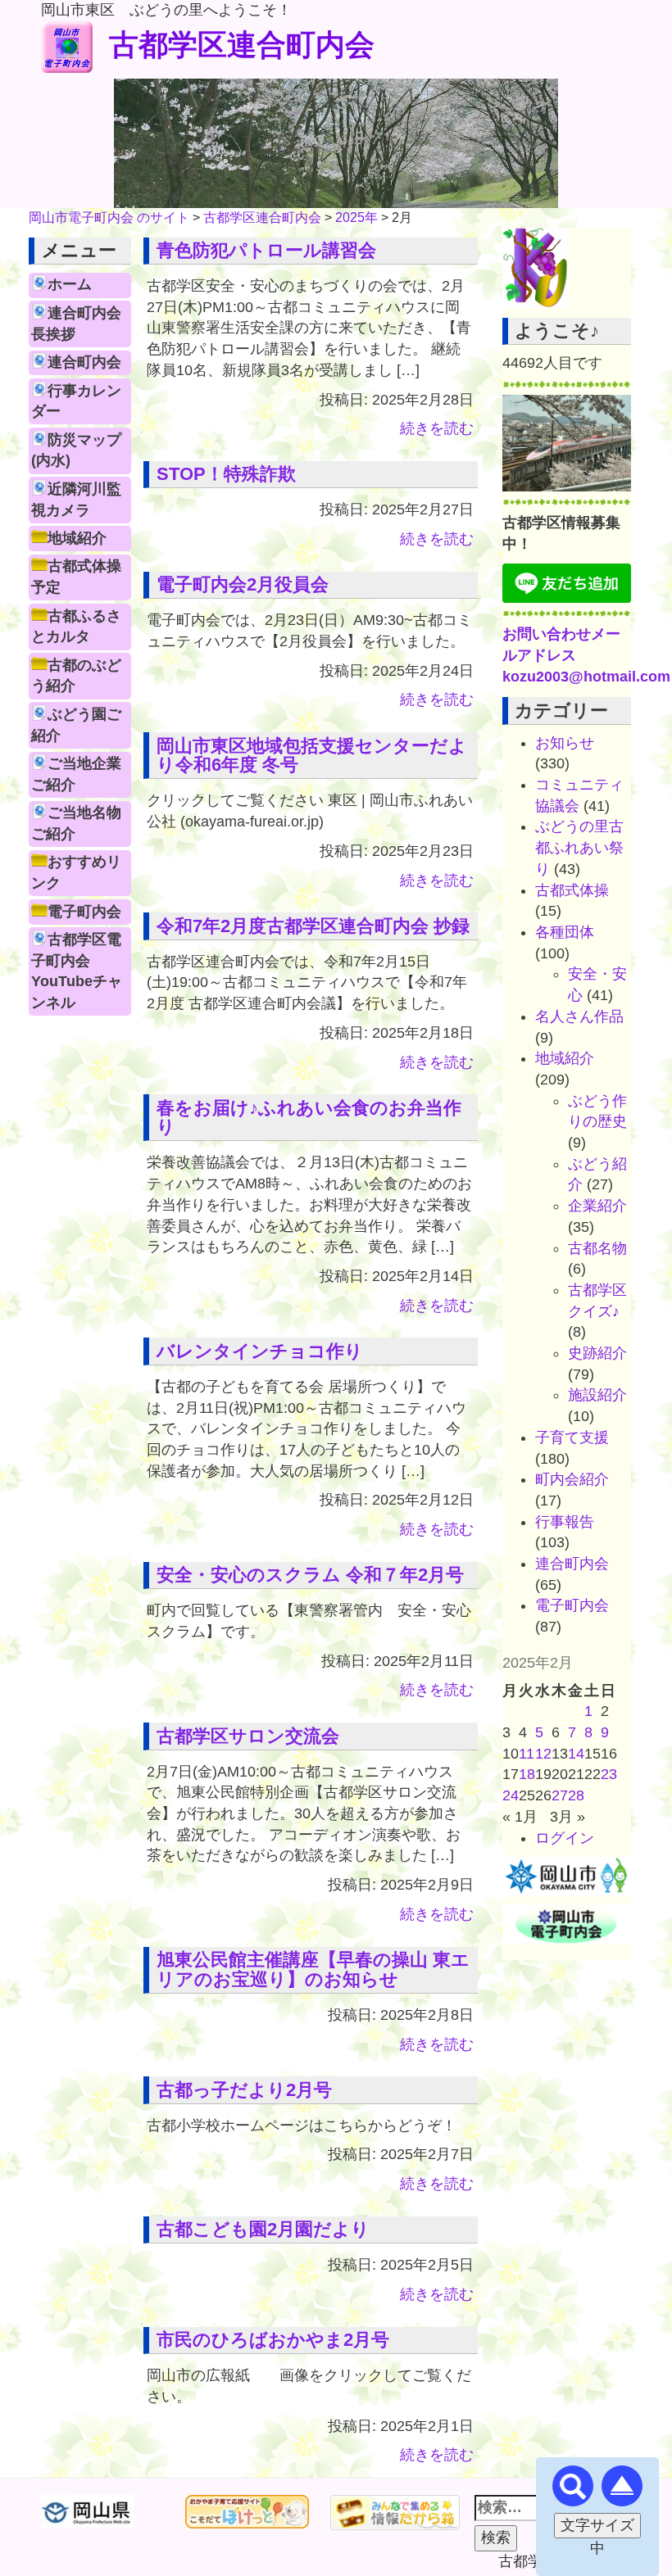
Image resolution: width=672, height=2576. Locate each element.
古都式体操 (572, 890)
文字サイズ (597, 2525)
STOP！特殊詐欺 (226, 474)
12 (543, 1754)
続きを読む (437, 428)
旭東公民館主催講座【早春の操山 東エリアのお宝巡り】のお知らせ (313, 1969)
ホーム (70, 284)
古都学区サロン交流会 (248, 1736)
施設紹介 (597, 1395)
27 (560, 1795)
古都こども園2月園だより (263, 2229)
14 (576, 1754)
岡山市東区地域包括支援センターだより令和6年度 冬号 (312, 756)
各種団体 (565, 932)
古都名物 (597, 1248)
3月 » (568, 1817)
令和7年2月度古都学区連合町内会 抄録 (313, 926)
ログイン (565, 1838)
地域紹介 (77, 538)
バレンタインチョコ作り (260, 1351)
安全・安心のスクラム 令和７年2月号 (310, 1575)
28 (576, 1795)
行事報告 (565, 1522)
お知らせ (565, 743)
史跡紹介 (597, 1353)
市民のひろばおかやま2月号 (273, 2340)
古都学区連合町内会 (242, 45)
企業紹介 (597, 1206)
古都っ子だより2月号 (244, 2090)
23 (609, 1774)
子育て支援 (572, 1437)
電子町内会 (84, 912)
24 (511, 1795)
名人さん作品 (579, 1016)
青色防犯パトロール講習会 (266, 250)
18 (527, 1774)
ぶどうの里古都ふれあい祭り (579, 847)
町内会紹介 (572, 1479)
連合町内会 (84, 362)
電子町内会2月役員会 (243, 584)
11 (527, 1754)
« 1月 (520, 1817)
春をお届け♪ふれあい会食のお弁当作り (309, 1118)
